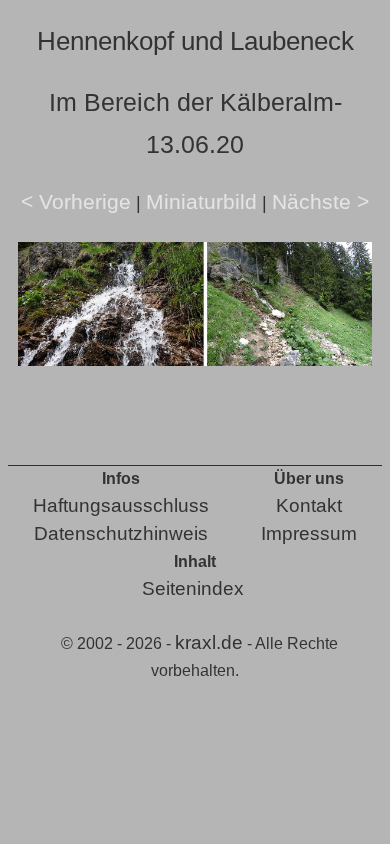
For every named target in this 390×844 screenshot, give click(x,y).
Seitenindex (193, 588)
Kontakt (309, 505)
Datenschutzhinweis (121, 533)
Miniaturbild (201, 201)
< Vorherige (76, 201)
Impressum (309, 533)
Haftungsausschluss (121, 505)
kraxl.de (209, 642)
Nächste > (320, 201)
